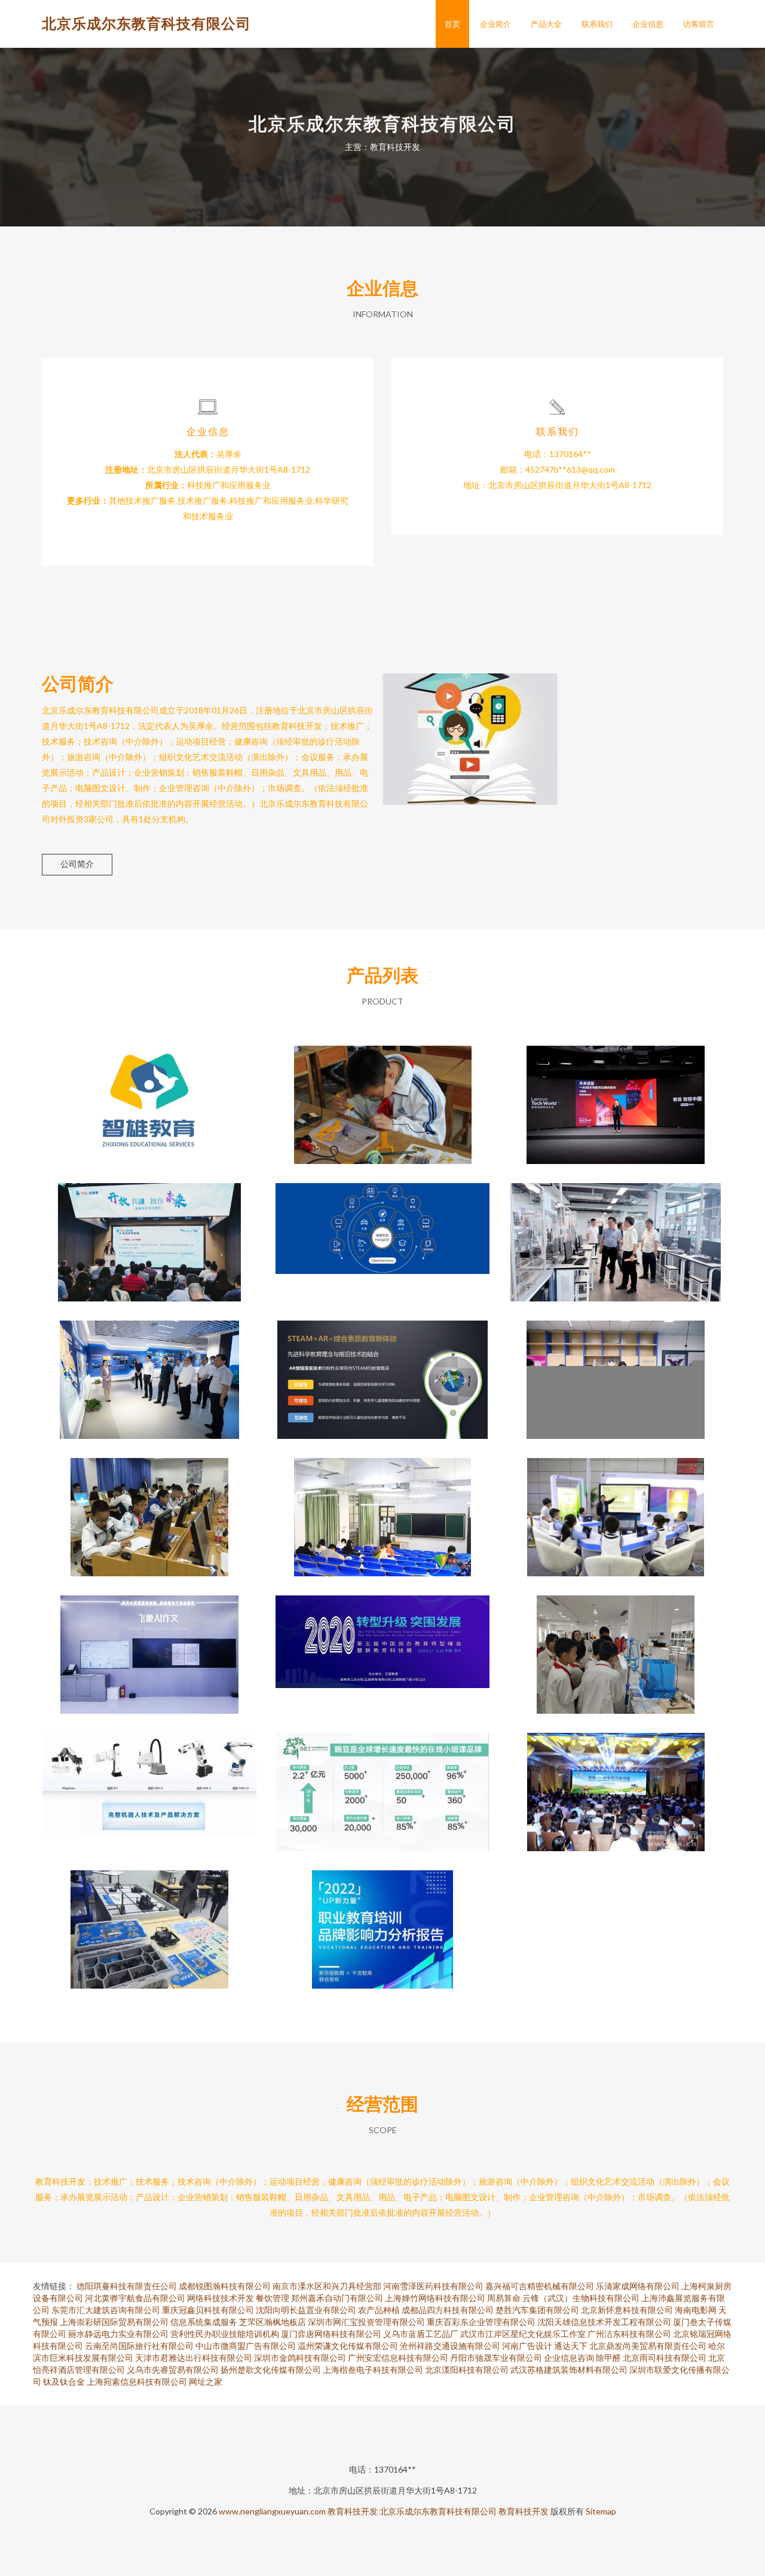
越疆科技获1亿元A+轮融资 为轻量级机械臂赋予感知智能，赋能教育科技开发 (149, 1782)
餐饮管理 (273, 2298)
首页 (452, 24)
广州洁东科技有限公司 (629, 2334)
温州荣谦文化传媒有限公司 (348, 2346)
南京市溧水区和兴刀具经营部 (327, 2286)
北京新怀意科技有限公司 (627, 2310)
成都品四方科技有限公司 (448, 2310)
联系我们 (597, 24)
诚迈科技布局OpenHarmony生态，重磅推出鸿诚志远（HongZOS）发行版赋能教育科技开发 (383, 1233)
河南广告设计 (527, 2346)
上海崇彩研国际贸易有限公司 (114, 2322)
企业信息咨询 (569, 2358)
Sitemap (601, 2511)
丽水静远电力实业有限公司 (118, 2334)
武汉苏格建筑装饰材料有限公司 (569, 2370)
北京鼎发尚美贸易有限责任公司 (648, 2346)
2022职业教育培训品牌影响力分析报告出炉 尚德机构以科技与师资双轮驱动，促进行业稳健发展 (382, 1920)
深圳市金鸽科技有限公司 (300, 2358)
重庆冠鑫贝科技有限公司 (208, 2310)
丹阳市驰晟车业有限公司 (496, 2358)
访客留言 (699, 24)
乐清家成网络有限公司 (638, 2286)
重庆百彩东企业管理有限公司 (481, 2322)
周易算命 (504, 2298)
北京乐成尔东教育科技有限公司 (146, 23)
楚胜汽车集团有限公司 (537, 2310)
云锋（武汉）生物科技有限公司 (581, 2298)
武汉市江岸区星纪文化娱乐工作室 (523, 2334)
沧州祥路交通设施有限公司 (450, 2346)
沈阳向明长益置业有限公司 (306, 2310)
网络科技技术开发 (221, 2298)
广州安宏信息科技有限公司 (398, 2358)
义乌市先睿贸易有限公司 (173, 2370)
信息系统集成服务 (204, 2322)
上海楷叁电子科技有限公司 (373, 2370)
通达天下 (571, 2346)
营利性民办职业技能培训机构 (225, 2334)
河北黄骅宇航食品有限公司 (135, 2298)
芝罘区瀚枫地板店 (273, 2322)
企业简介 (495, 24)
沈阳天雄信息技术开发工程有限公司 (604, 2322)
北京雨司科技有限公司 (665, 2358)
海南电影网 (696, 2310)
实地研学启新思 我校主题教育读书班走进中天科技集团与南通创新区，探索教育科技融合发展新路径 (149, 1370)
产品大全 (546, 24)
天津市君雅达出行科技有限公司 (194, 2358)
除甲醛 (608, 2358)
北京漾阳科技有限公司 (467, 2370)
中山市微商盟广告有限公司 (246, 2346)
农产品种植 (379, 2310)
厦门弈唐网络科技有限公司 (331, 2334)
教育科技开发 (353, 2511)
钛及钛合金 (64, 2382)
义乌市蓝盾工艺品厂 (421, 2334)
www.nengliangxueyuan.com (272, 2511)
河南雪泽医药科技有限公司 (433, 2286)
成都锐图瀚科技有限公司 (225, 2286)
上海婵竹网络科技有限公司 (435, 2298)
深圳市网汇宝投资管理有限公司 (366, 2322)
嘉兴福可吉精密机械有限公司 (540, 2286)
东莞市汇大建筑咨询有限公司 (106, 2310)
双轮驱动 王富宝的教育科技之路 (149, 1095)
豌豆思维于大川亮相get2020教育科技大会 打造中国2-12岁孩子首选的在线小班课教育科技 (383, 1782)
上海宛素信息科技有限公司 (137, 2382)
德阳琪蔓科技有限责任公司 (127, 2286)
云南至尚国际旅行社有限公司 (139, 2346)
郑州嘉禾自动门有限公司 (337, 2298)
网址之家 (206, 2382)
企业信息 (648, 24)
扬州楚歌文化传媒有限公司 (271, 2370)
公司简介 (77, 864)
